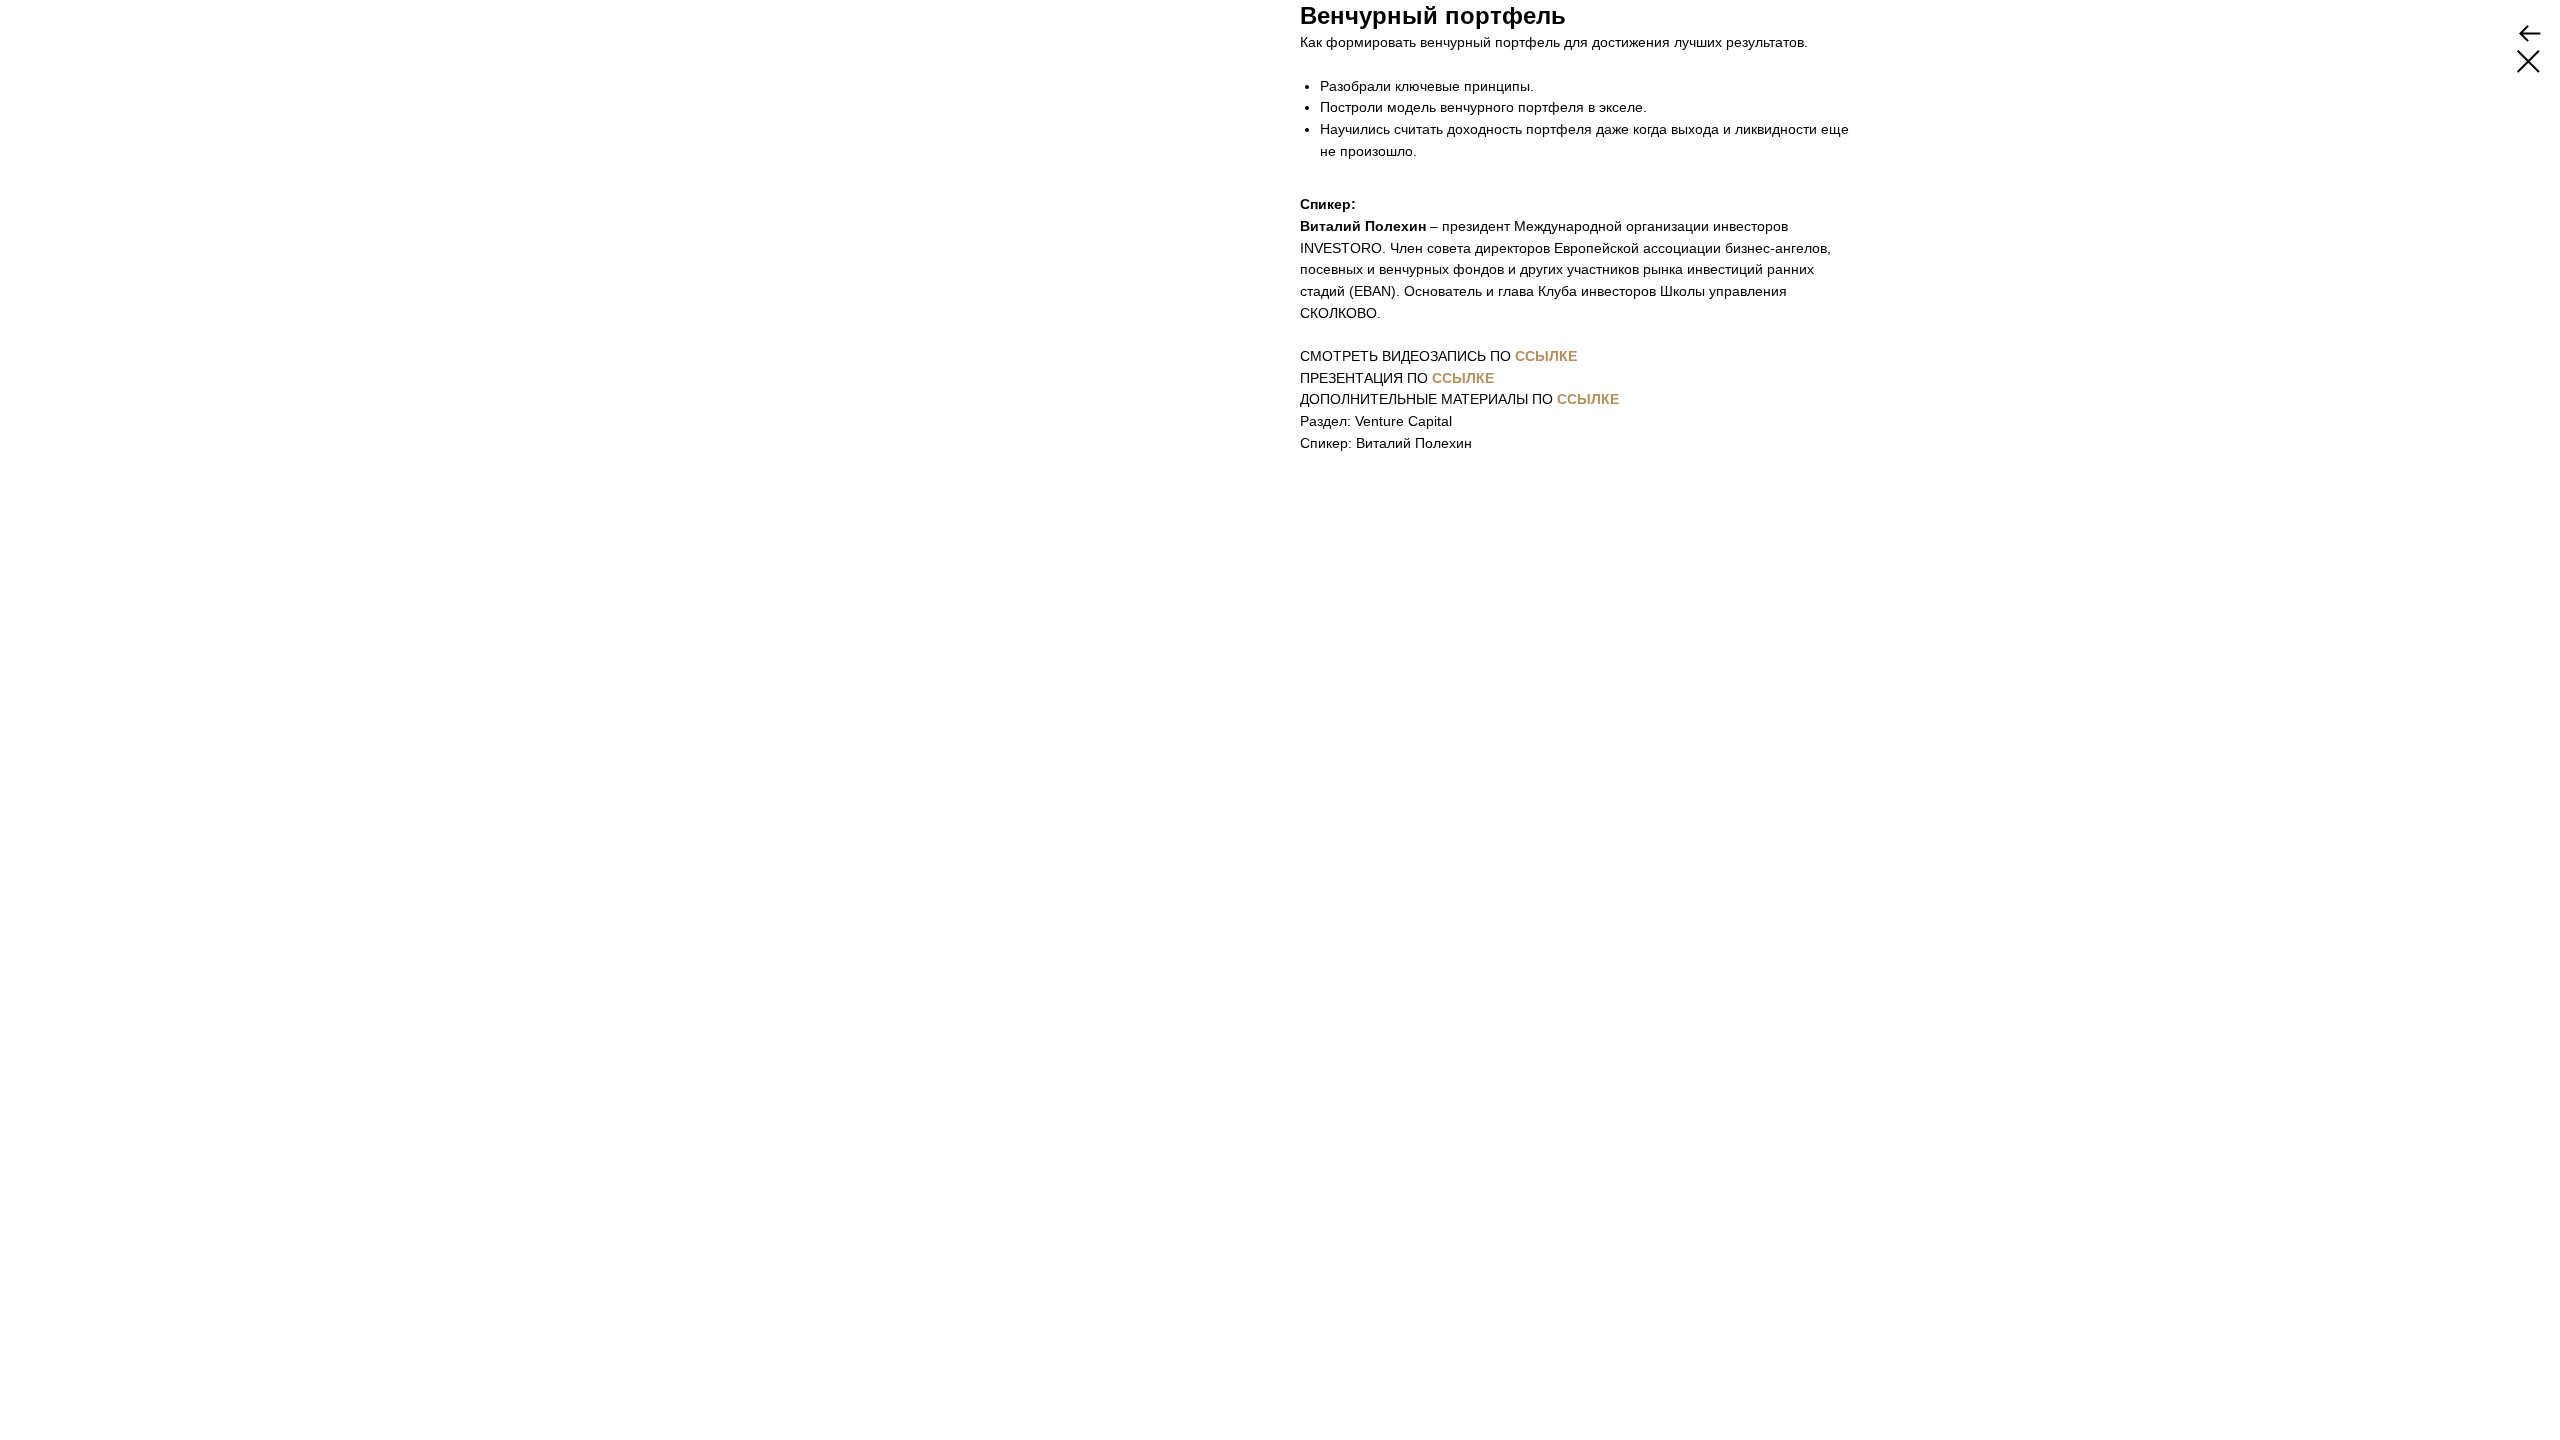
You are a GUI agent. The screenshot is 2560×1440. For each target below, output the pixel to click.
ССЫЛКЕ (1546, 356)
